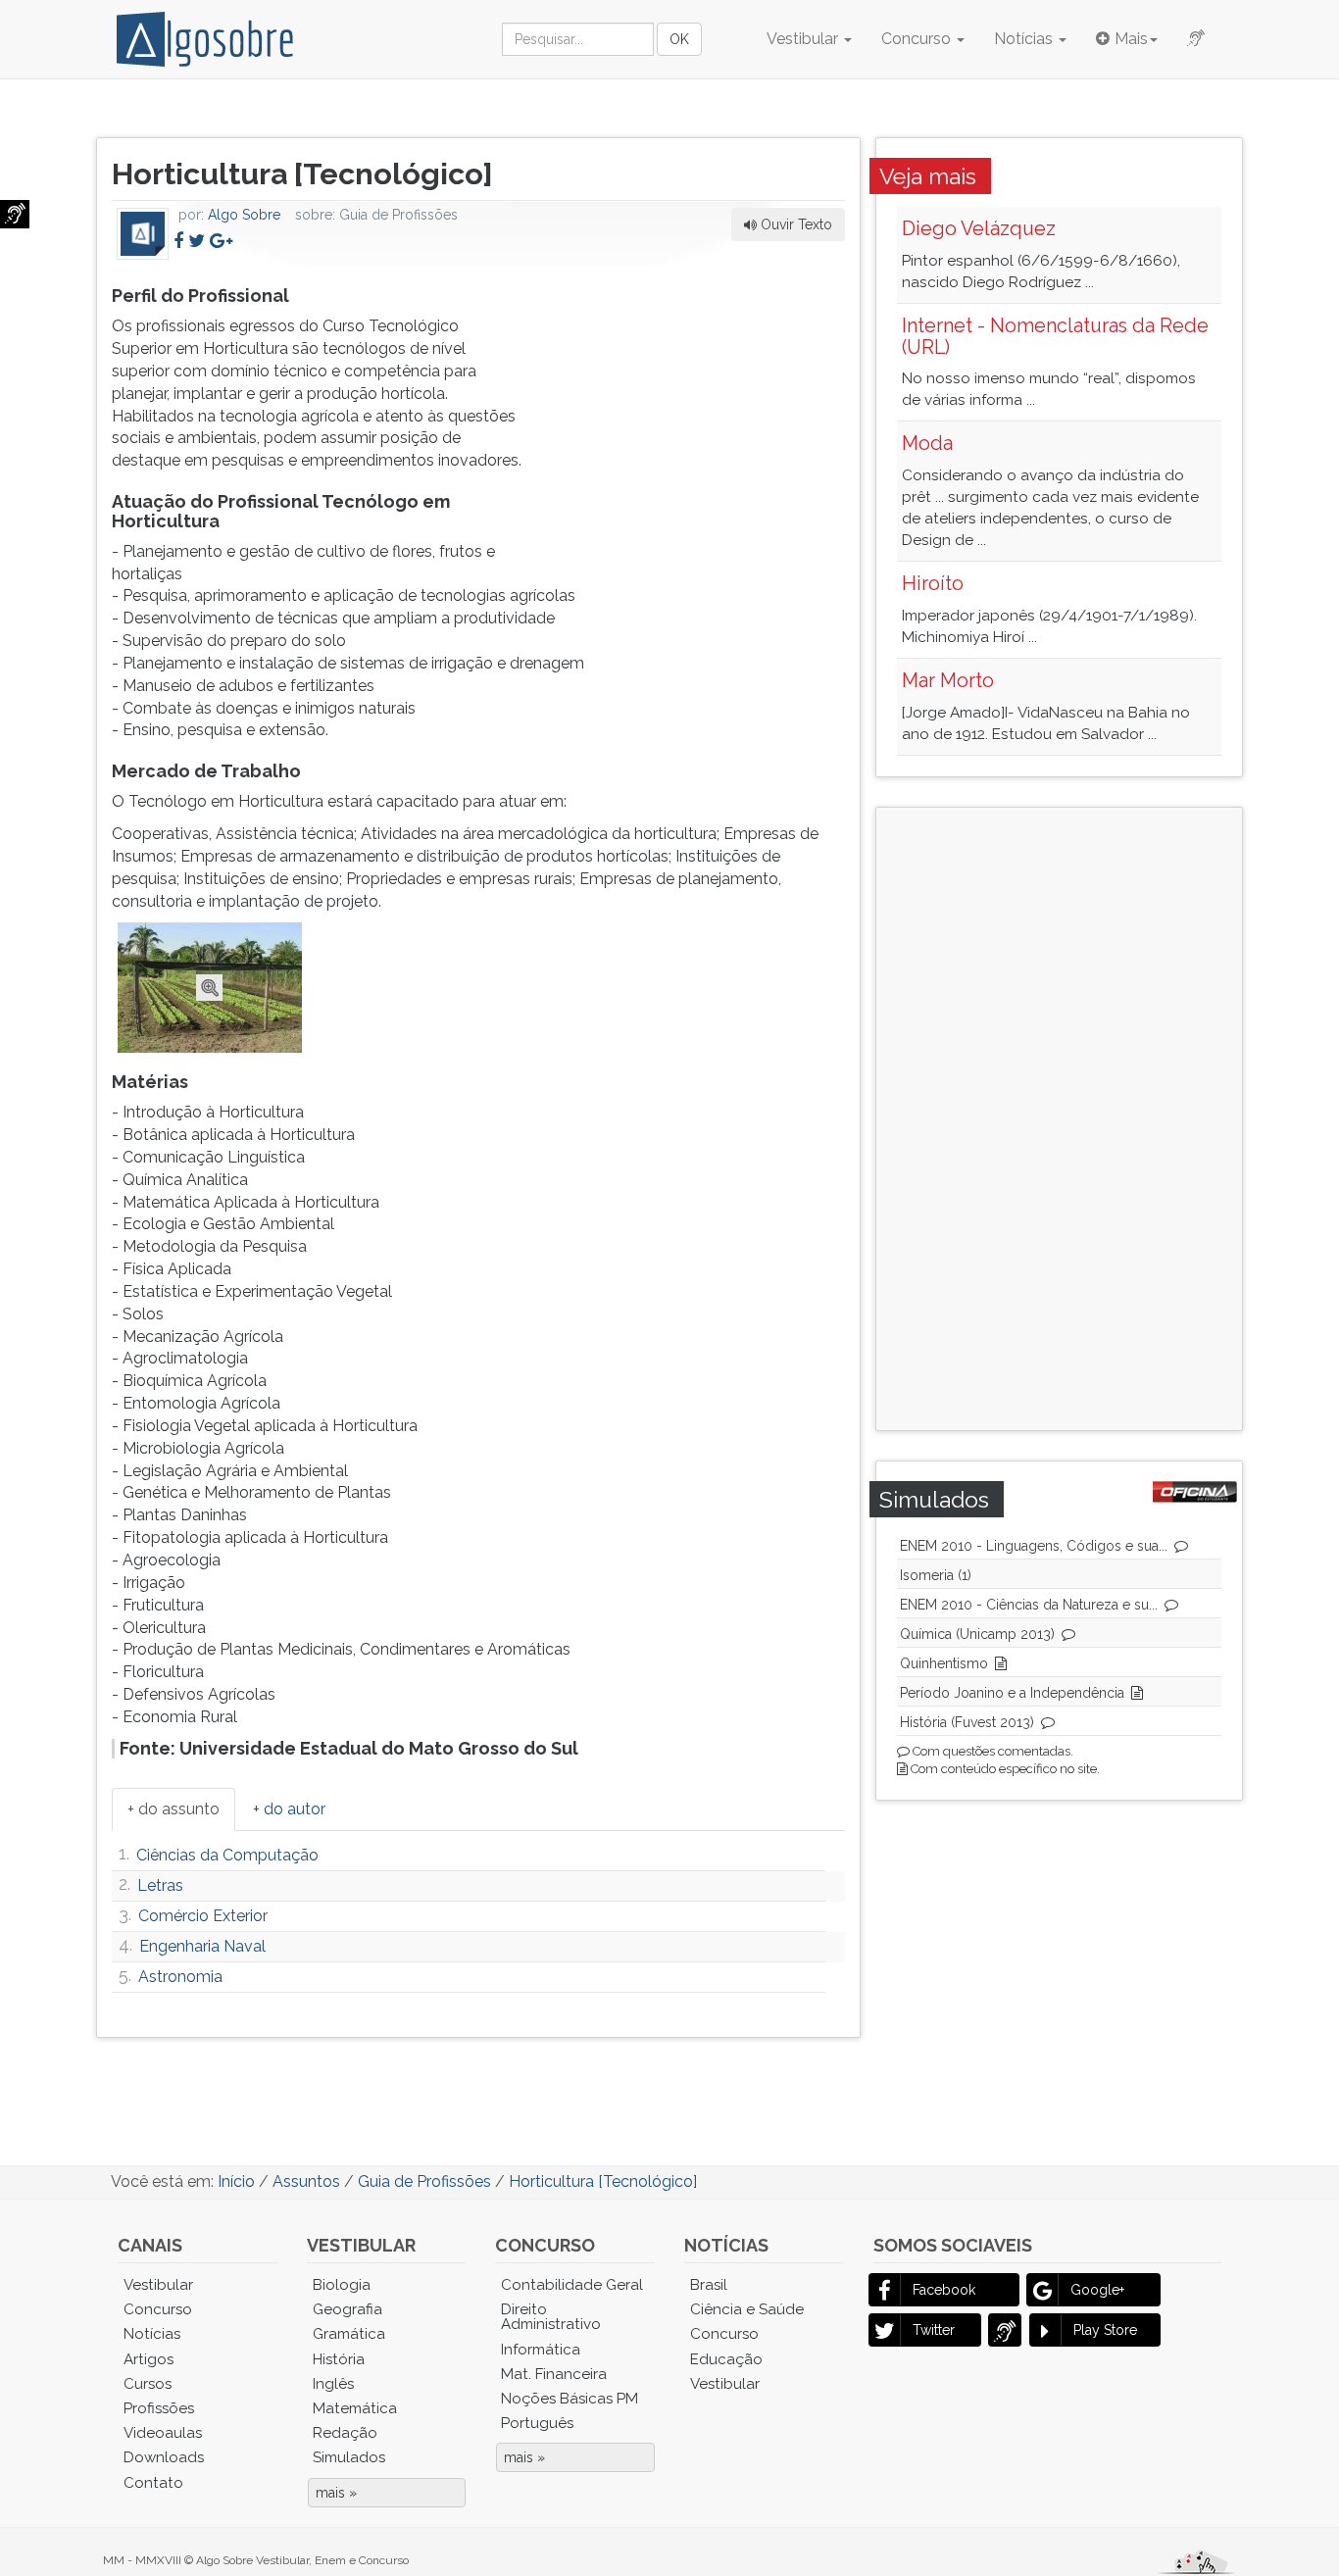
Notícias (1025, 39)
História (339, 2359)
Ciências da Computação (227, 1855)
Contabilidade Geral (572, 2285)
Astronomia (180, 1977)
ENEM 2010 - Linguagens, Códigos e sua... (1034, 1546)
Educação (726, 2359)
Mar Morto (948, 680)
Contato (153, 2483)
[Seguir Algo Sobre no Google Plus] (221, 241)
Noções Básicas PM (570, 2399)
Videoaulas (163, 2433)
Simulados (349, 2457)
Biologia (342, 2285)
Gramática (349, 2334)
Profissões (159, 2408)
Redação (345, 2433)
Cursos (148, 2384)
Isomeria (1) (936, 1575)
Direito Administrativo (551, 2317)
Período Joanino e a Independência (1012, 1693)
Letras (160, 1885)
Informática (541, 2350)
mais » (336, 2493)
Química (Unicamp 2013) (977, 1634)
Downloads (164, 2457)
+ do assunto (174, 1809)
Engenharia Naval (202, 1946)
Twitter (934, 2330)
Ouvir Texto (794, 224)
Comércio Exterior (203, 1916)
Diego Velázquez (979, 228)
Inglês (333, 2384)
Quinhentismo (944, 1663)
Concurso (918, 39)
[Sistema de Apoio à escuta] (15, 214)
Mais (1131, 39)
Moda (927, 443)
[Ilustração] (210, 987)
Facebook (944, 2290)
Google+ (1097, 2290)
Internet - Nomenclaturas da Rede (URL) (1055, 336)
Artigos (149, 2359)
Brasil (709, 2285)
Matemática (355, 2408)
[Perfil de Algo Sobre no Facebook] (178, 241)
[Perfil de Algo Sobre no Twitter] (197, 241)
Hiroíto (933, 583)
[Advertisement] (698, 403)
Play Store (1105, 2330)
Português (537, 2423)
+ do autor (289, 1809)
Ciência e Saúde (747, 2309)
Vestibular (804, 39)
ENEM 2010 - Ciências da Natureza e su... (1029, 1605)
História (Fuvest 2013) (967, 1722)
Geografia (347, 2309)
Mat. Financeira (554, 2374)
